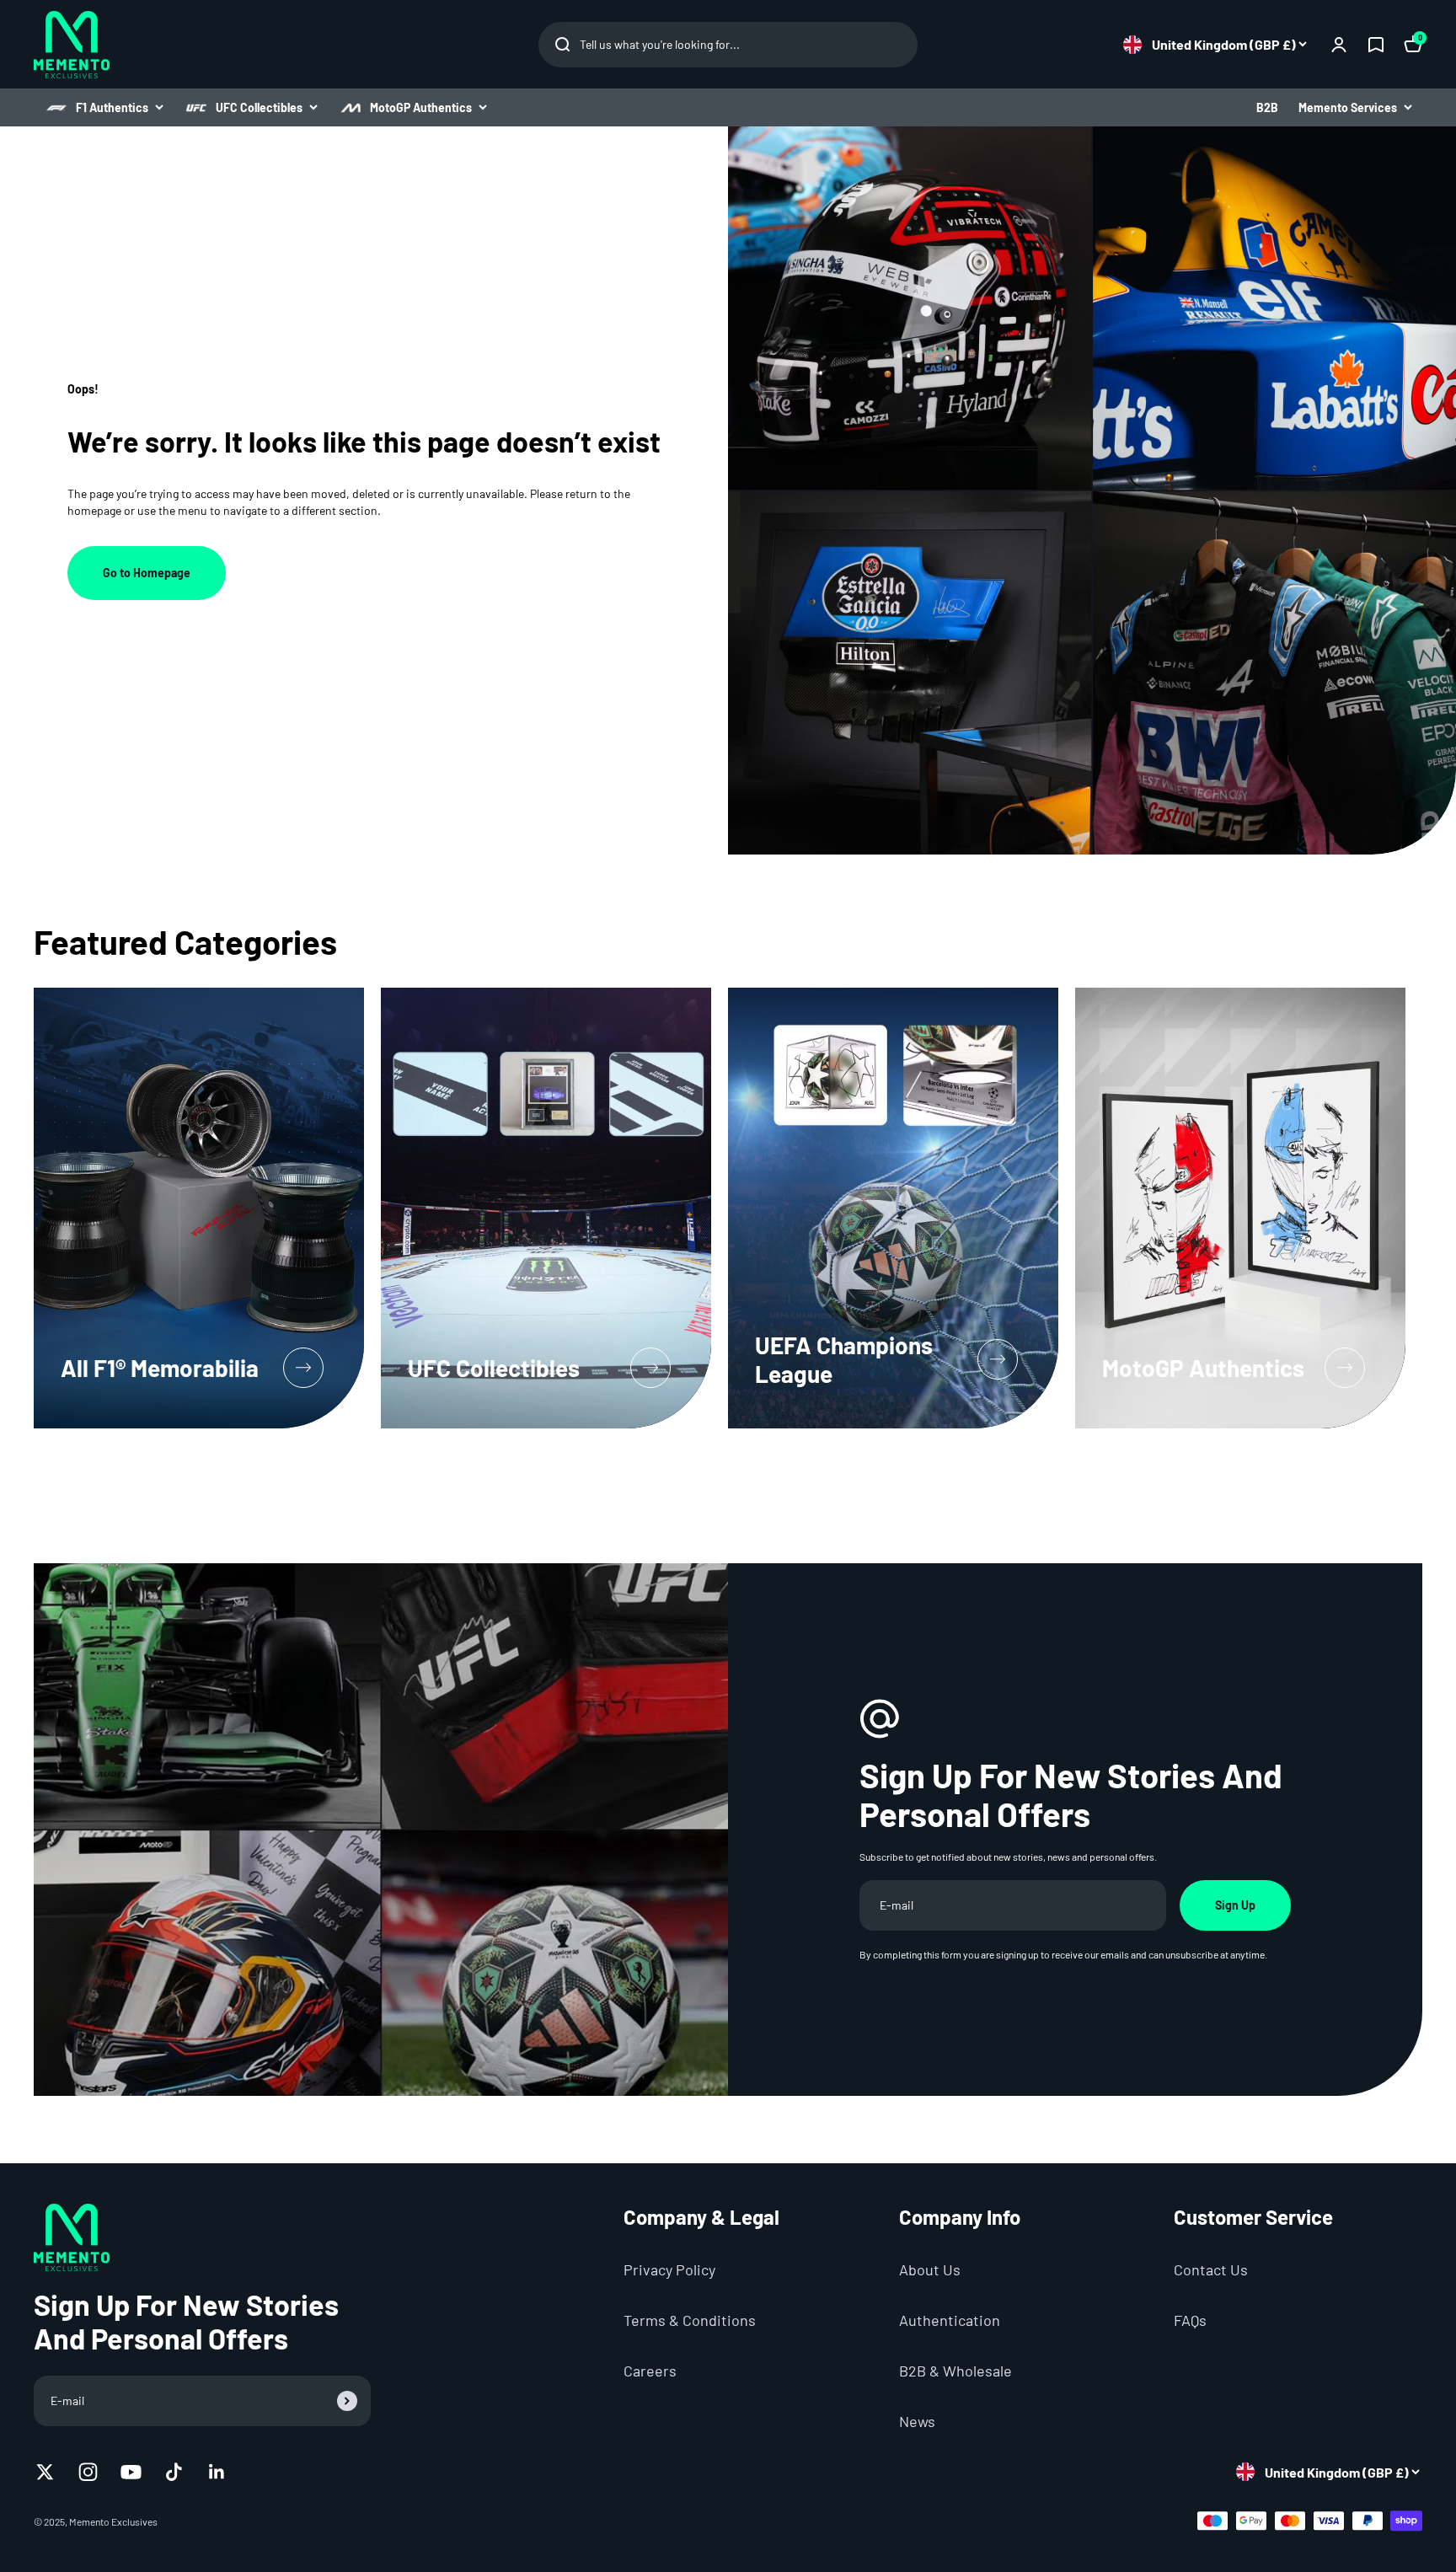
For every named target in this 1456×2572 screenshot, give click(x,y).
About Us (930, 2269)
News (917, 2421)
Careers (650, 2371)
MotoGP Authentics (421, 107)
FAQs (1190, 2320)
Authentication (950, 2320)
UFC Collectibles (259, 107)
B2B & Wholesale (955, 2371)
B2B (1267, 107)
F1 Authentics (112, 107)
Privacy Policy (669, 2269)
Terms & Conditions (690, 2320)
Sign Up (1235, 1905)
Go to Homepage (147, 573)
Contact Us (1211, 2269)
